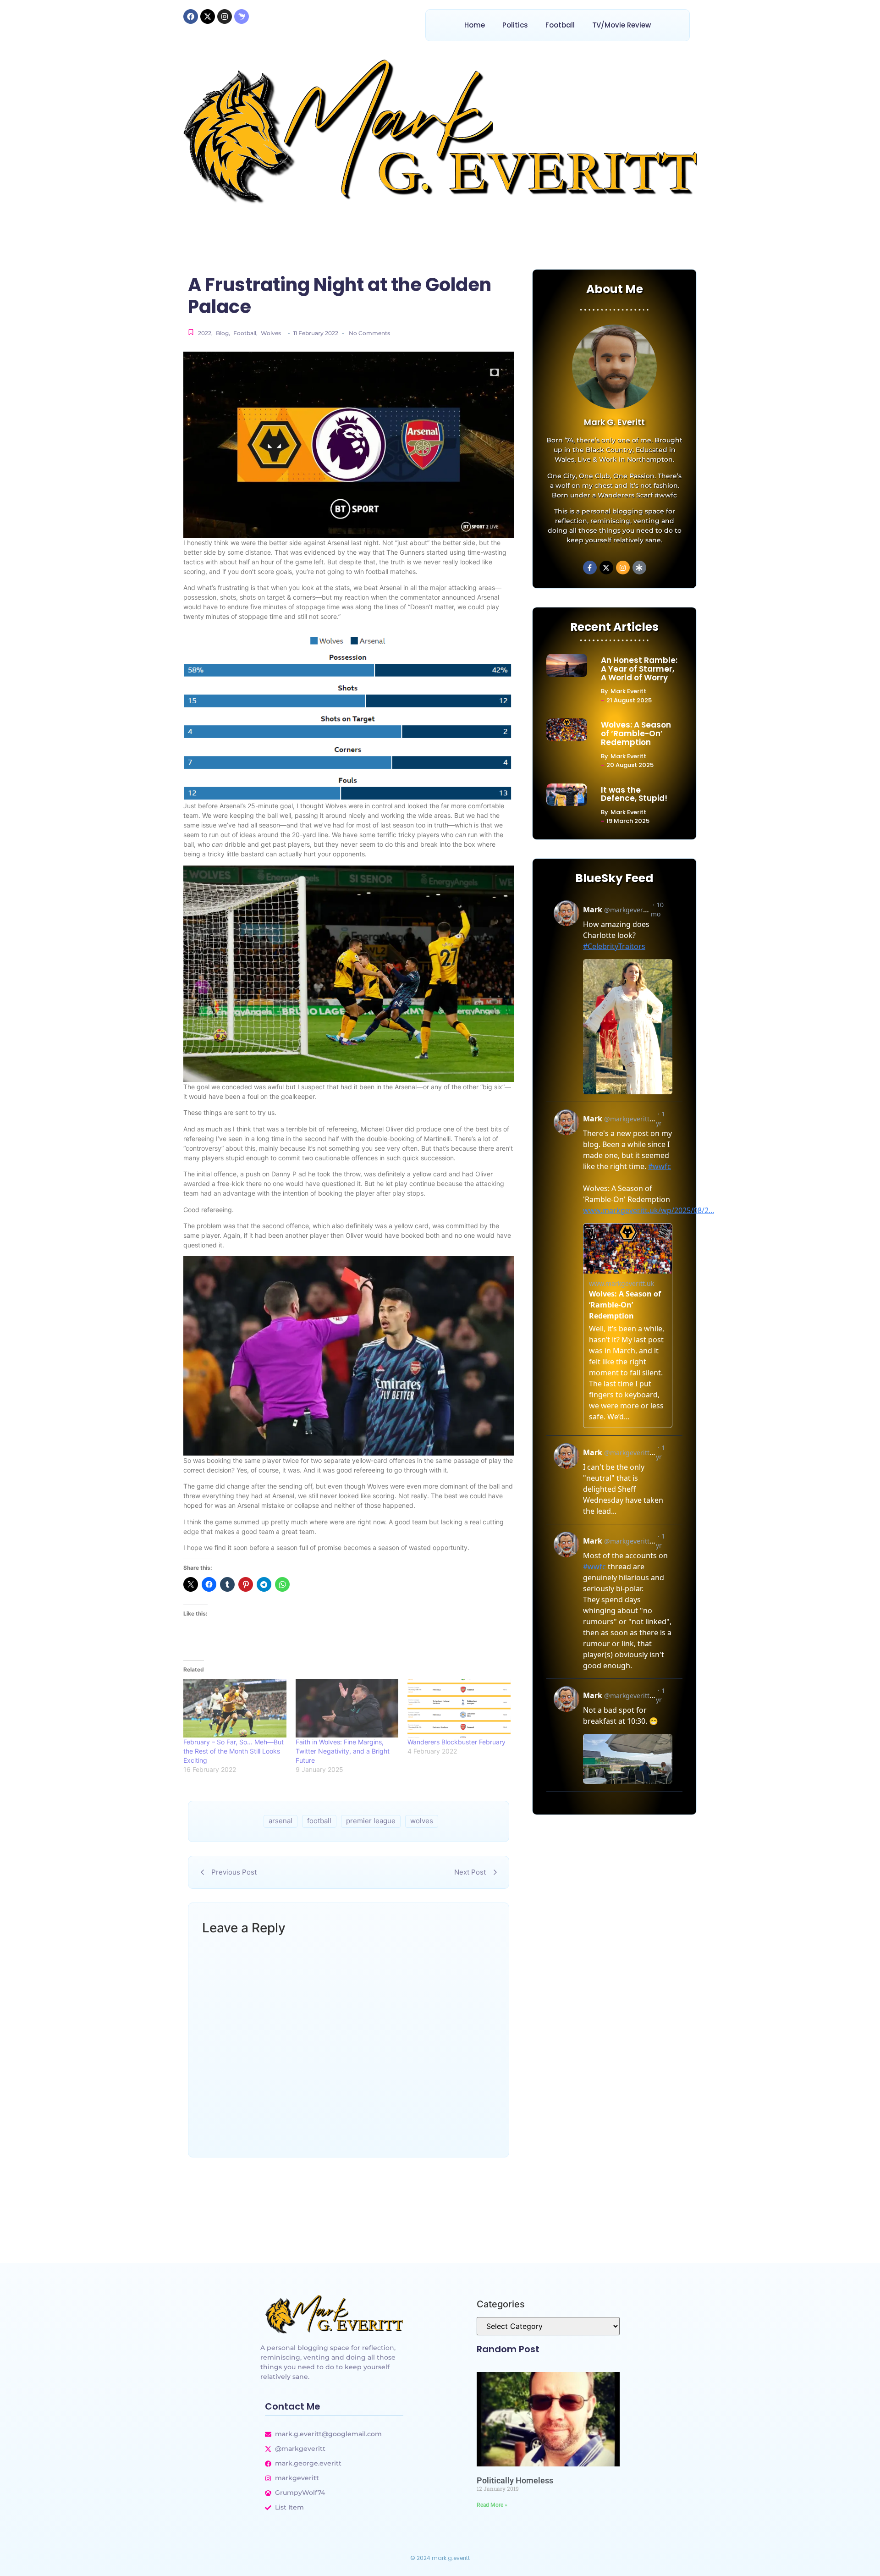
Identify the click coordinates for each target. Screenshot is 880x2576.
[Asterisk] (639, 568)
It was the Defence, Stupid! (634, 794)
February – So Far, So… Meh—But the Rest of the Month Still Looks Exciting (234, 1751)
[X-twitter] (208, 17)
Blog (223, 333)
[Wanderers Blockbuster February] (459, 1708)
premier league (371, 1821)
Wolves (271, 333)
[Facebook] (191, 17)
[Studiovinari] (242, 17)
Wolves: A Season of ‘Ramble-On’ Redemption (636, 734)
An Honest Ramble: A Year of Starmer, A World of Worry (639, 669)
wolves (422, 1821)
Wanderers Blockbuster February (456, 1742)
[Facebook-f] (590, 568)
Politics (515, 25)
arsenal (280, 1821)
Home (475, 25)
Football (560, 25)
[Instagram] (225, 17)
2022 (205, 333)
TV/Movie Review (621, 25)
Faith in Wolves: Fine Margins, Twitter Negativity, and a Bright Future (343, 1751)
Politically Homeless (515, 2480)
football (319, 1821)
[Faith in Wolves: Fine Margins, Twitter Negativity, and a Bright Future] (347, 1708)
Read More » (492, 2505)
